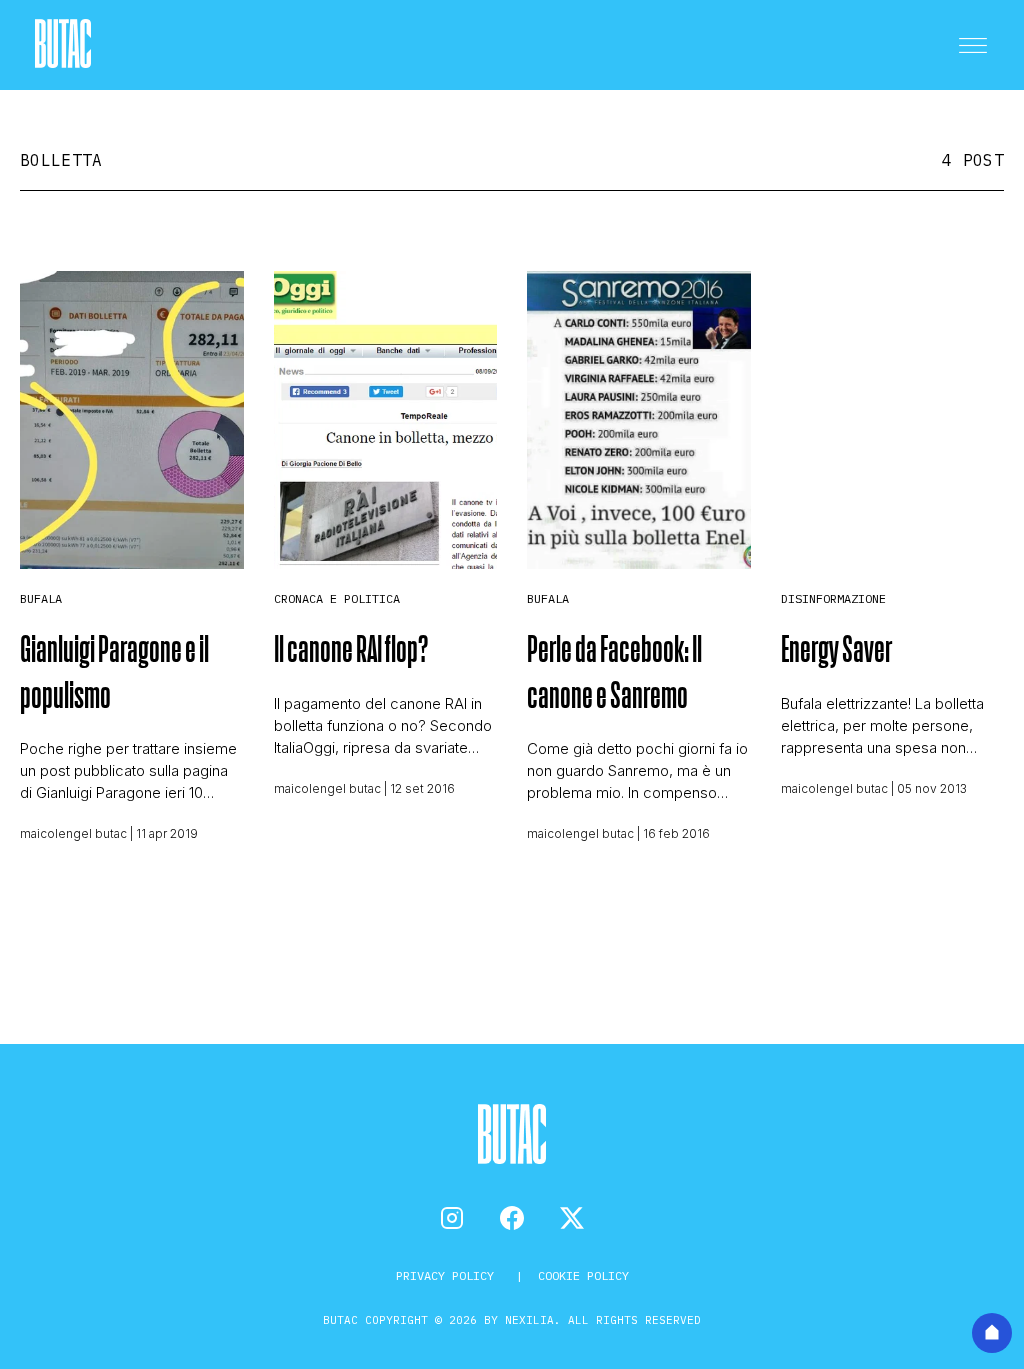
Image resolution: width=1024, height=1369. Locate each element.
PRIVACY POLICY (448, 1275)
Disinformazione (833, 598)
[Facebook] (512, 1218)
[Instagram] (452, 1218)
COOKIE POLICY (583, 1275)
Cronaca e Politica (337, 598)
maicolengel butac (73, 833)
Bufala (41, 598)
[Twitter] (572, 1218)
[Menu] (973, 45)
